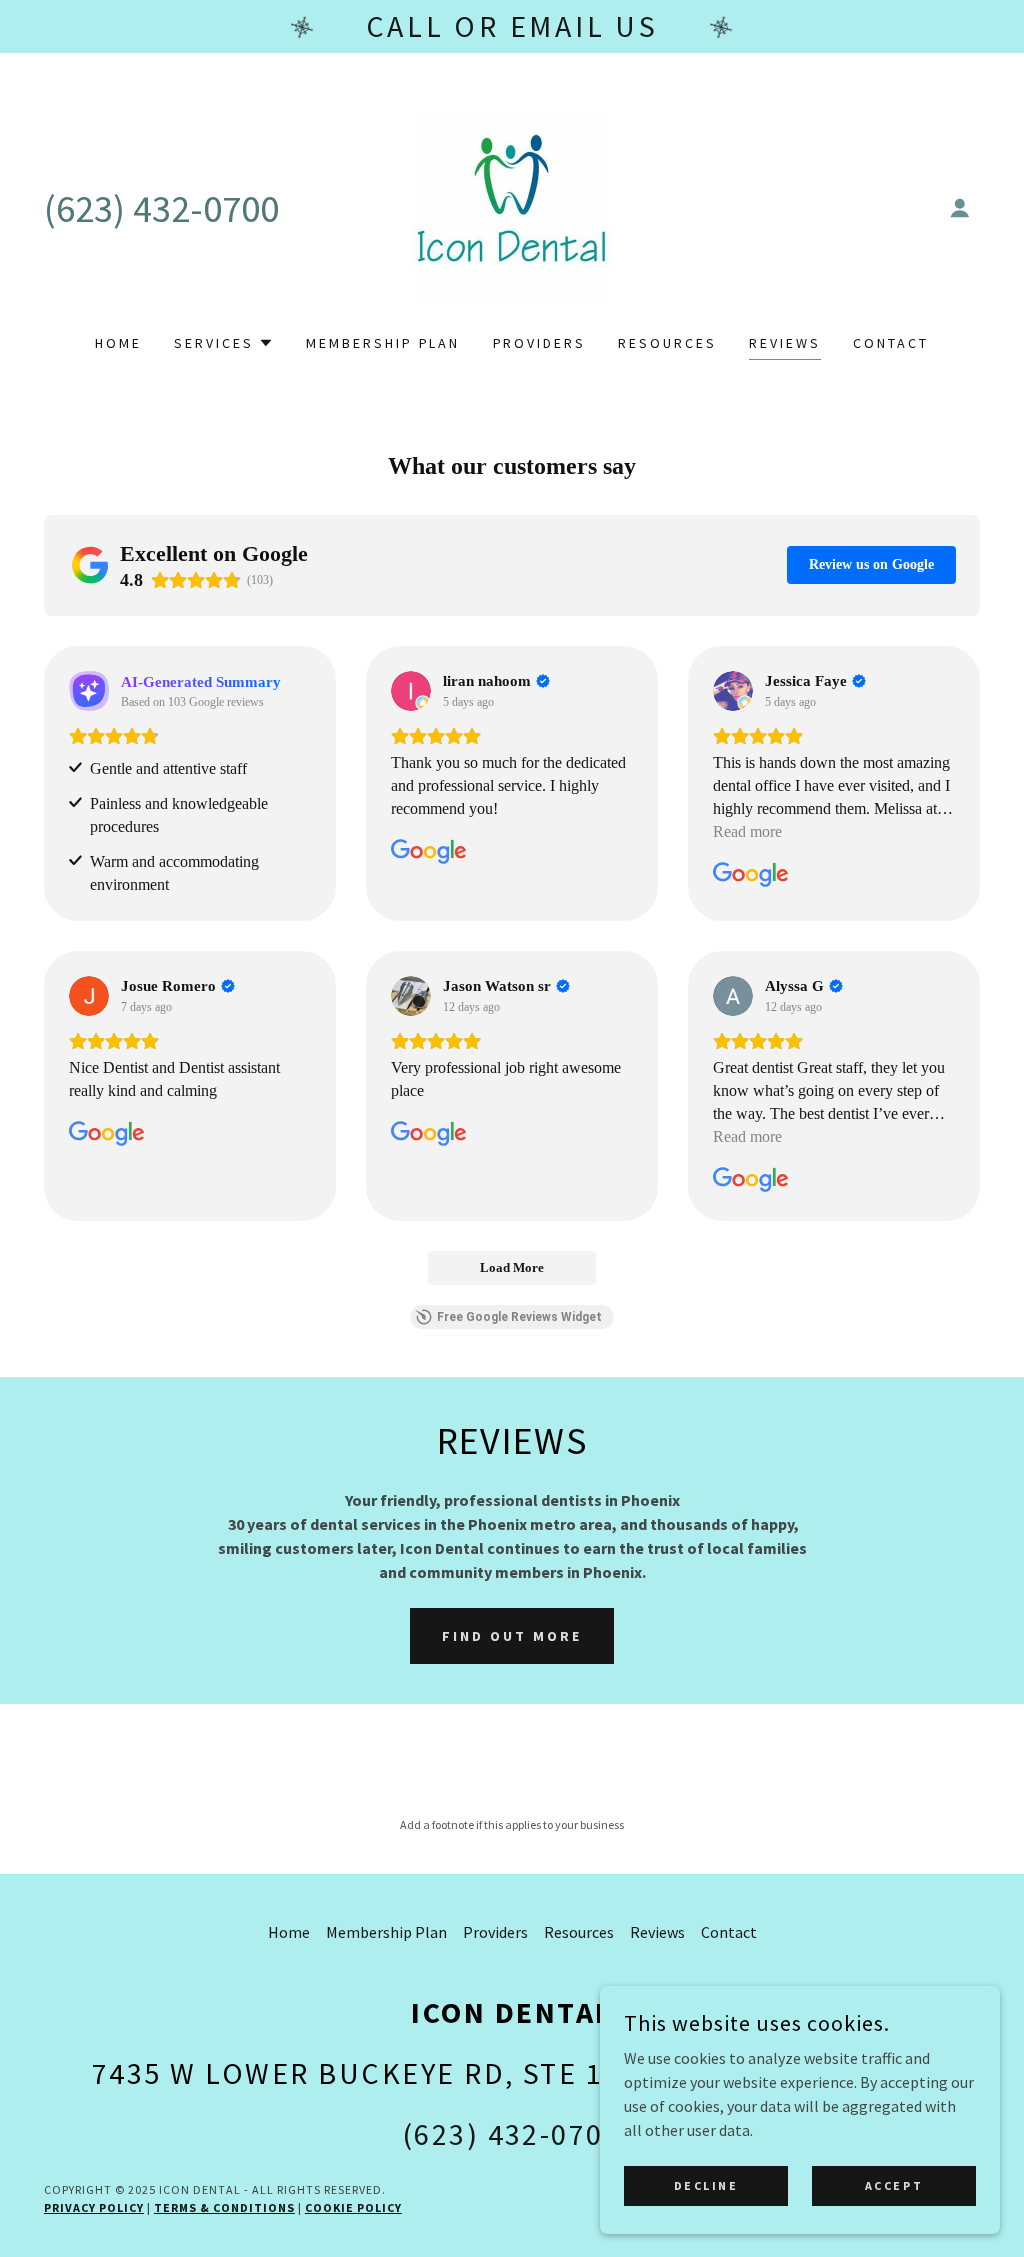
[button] (960, 208)
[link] (512, 206)
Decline (706, 2185)
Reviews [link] (785, 343)
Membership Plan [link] (383, 343)
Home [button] (289, 1932)
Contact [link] (891, 343)
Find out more (512, 1636)
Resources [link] (667, 343)
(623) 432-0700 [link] (161, 208)
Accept (894, 2185)
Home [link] (118, 343)
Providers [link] (540, 343)
